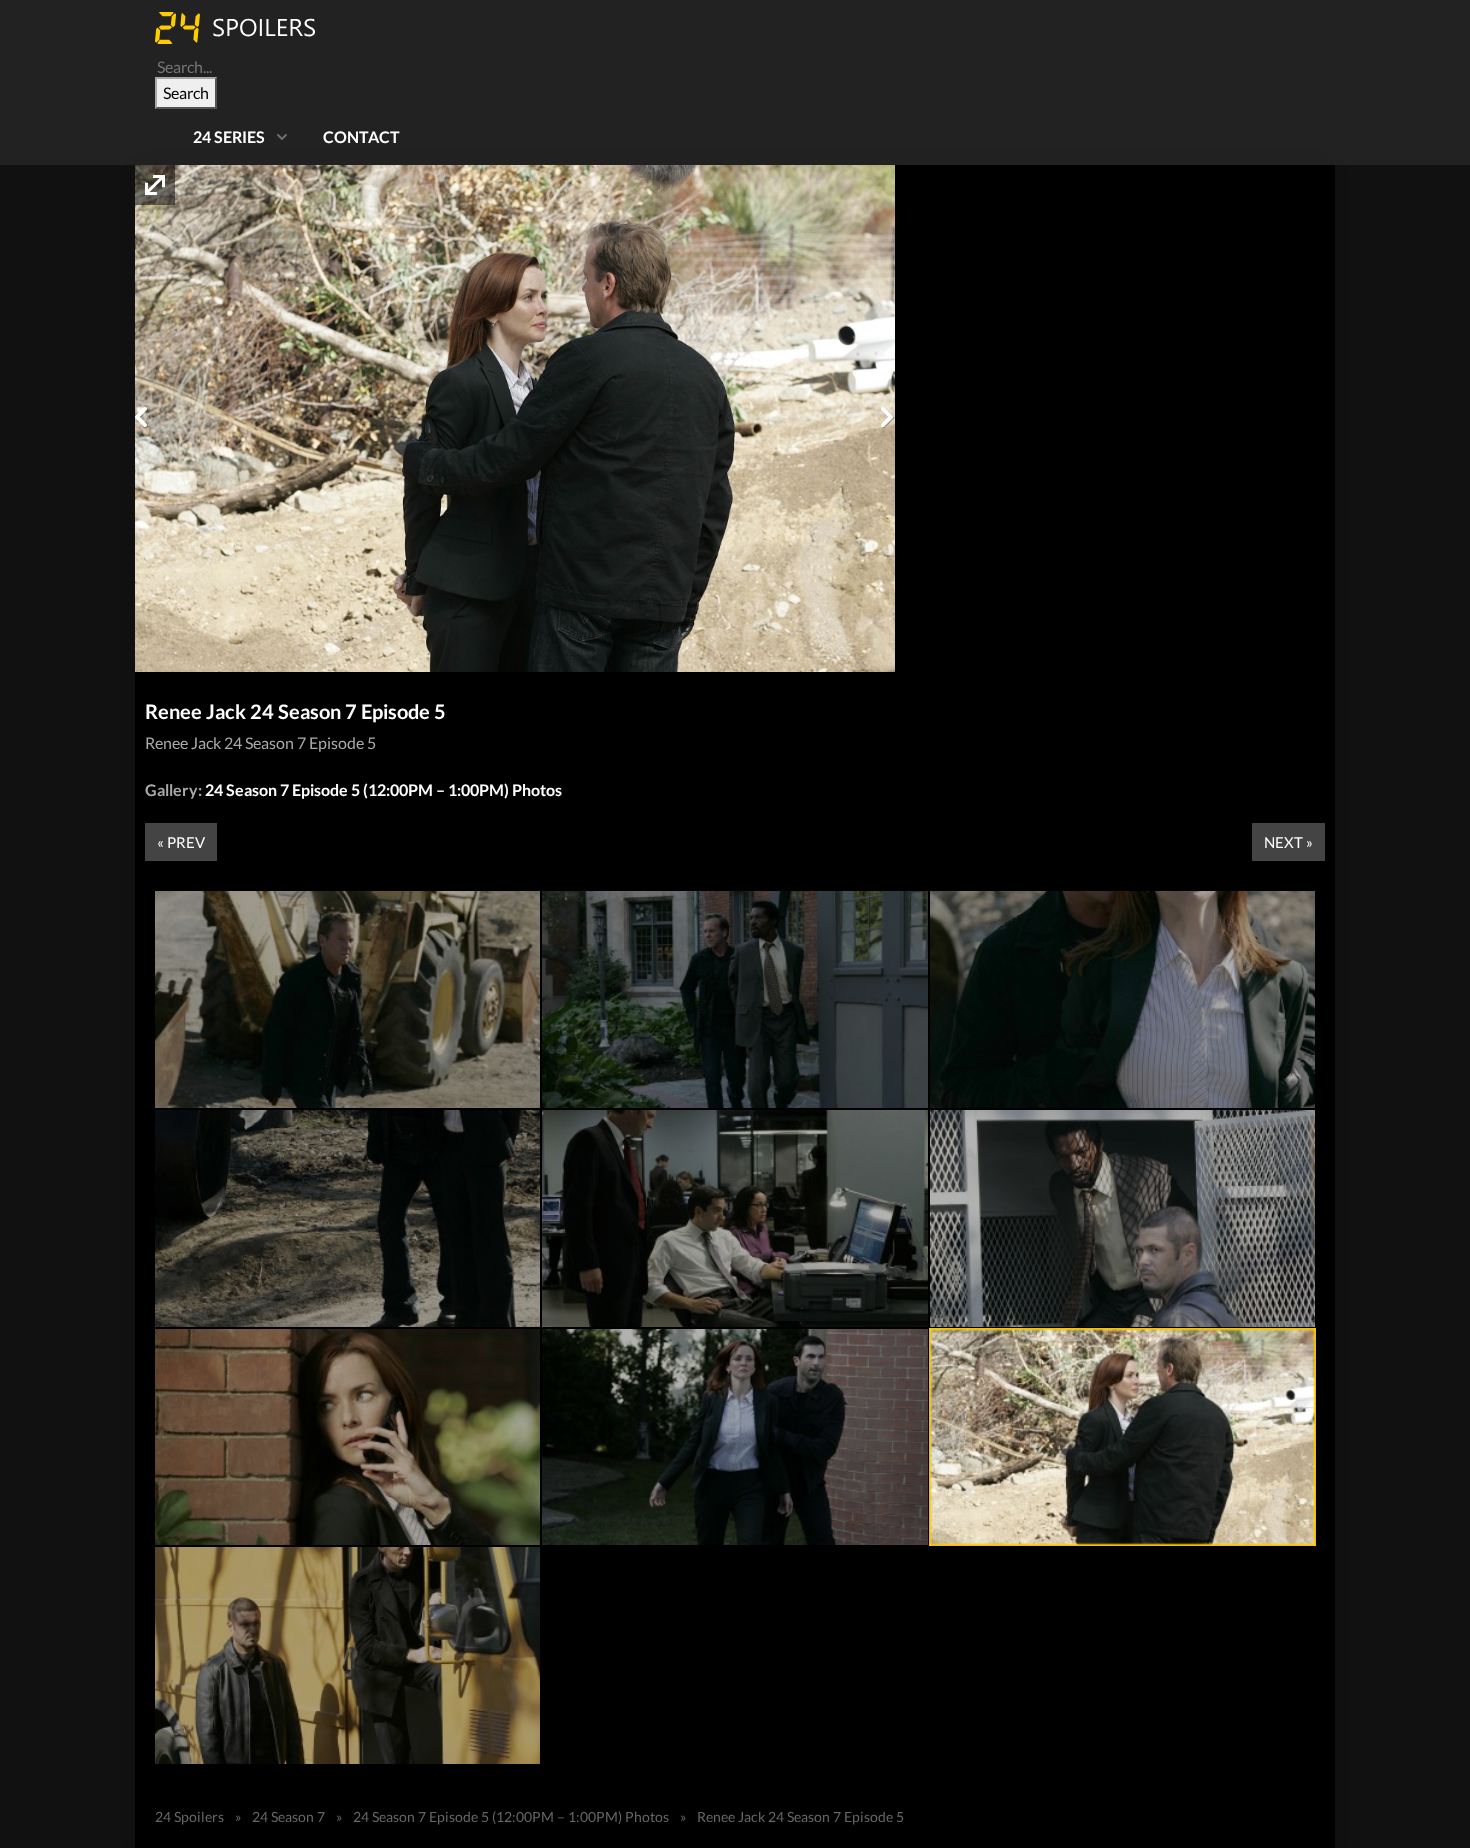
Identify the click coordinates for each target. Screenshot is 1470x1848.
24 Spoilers (189, 1816)
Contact (361, 136)
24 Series (229, 136)
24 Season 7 (288, 1816)
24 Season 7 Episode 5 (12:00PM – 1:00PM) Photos (383, 789)
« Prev (181, 842)
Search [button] (186, 92)
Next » (1288, 842)
